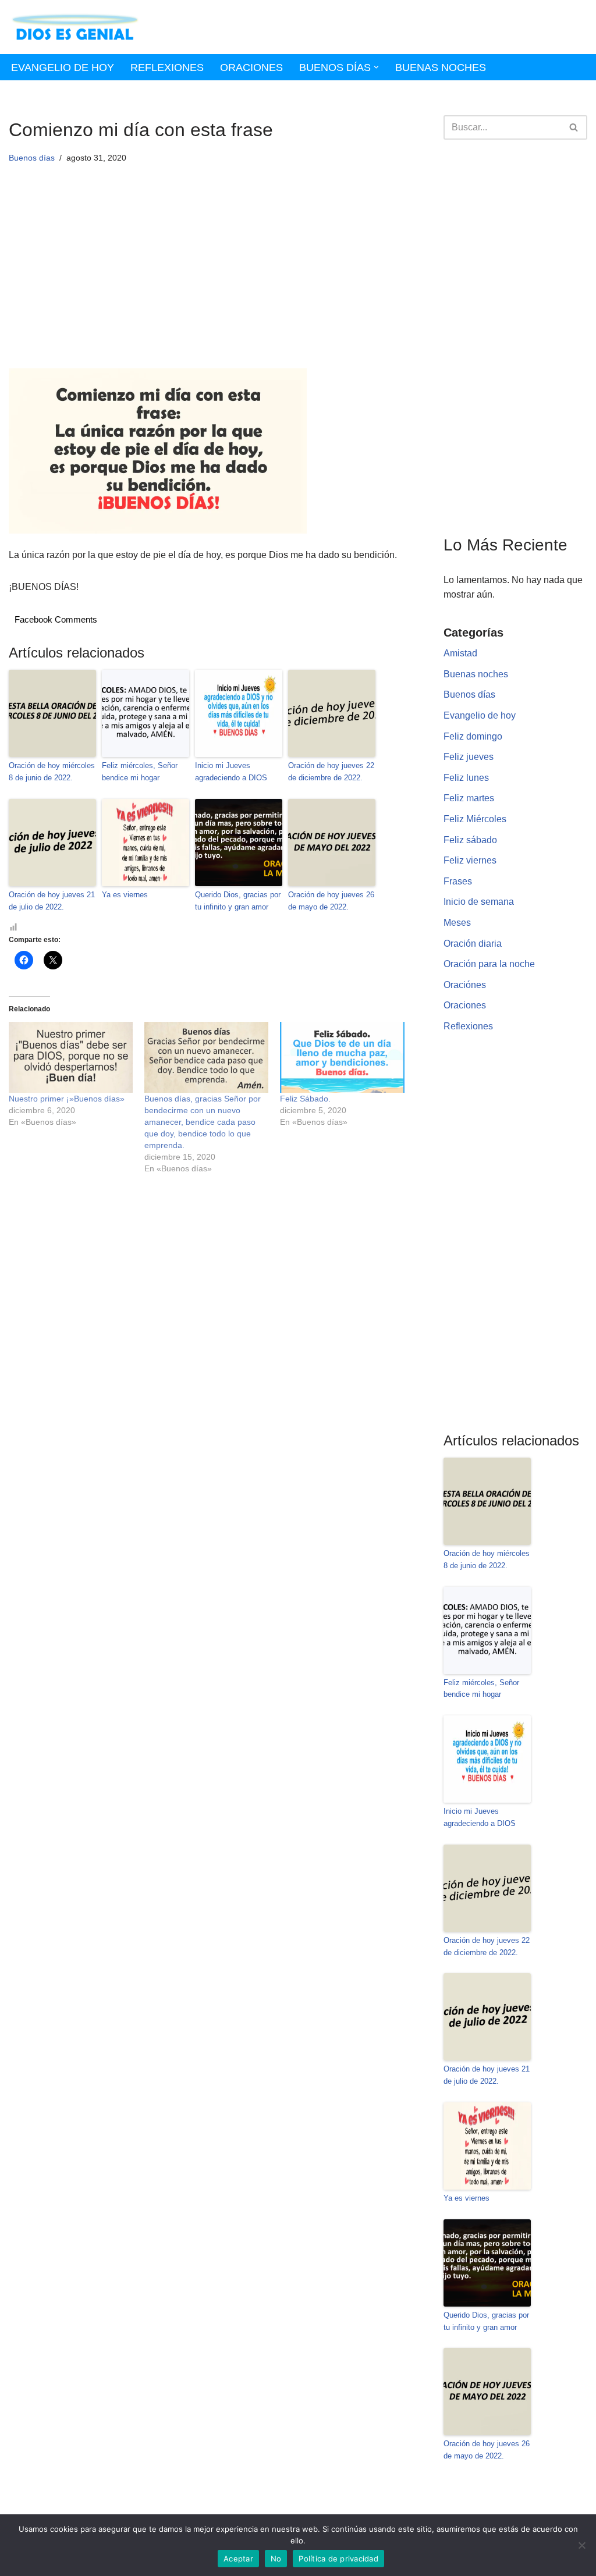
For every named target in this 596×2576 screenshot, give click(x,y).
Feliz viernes (470, 860)
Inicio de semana (479, 902)
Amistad (460, 653)
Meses (457, 923)
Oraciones (251, 67)
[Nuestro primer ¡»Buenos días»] (71, 1057)
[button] (376, 67)
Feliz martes (469, 798)
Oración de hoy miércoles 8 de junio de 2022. (52, 772)
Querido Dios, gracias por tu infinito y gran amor (238, 901)
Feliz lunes (466, 778)
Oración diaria (473, 944)
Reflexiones (167, 67)
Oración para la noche (489, 964)
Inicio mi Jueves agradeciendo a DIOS (231, 772)
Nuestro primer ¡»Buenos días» (67, 1099)
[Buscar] (574, 127)
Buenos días (32, 158)
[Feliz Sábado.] (342, 1057)
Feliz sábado (470, 840)
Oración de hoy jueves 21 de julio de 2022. (52, 901)
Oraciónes (465, 985)
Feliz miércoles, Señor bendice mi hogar (140, 772)
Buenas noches (441, 67)
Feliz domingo (473, 736)
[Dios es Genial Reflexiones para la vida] (75, 27)
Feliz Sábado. (305, 1099)
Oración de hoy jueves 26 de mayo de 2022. (331, 901)
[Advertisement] (209, 282)
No (276, 2559)
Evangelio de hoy (63, 67)
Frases (458, 881)
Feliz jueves (469, 757)
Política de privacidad (338, 2559)
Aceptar (238, 2559)
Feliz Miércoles (475, 819)
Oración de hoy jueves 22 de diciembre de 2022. (331, 772)
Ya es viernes (125, 895)
